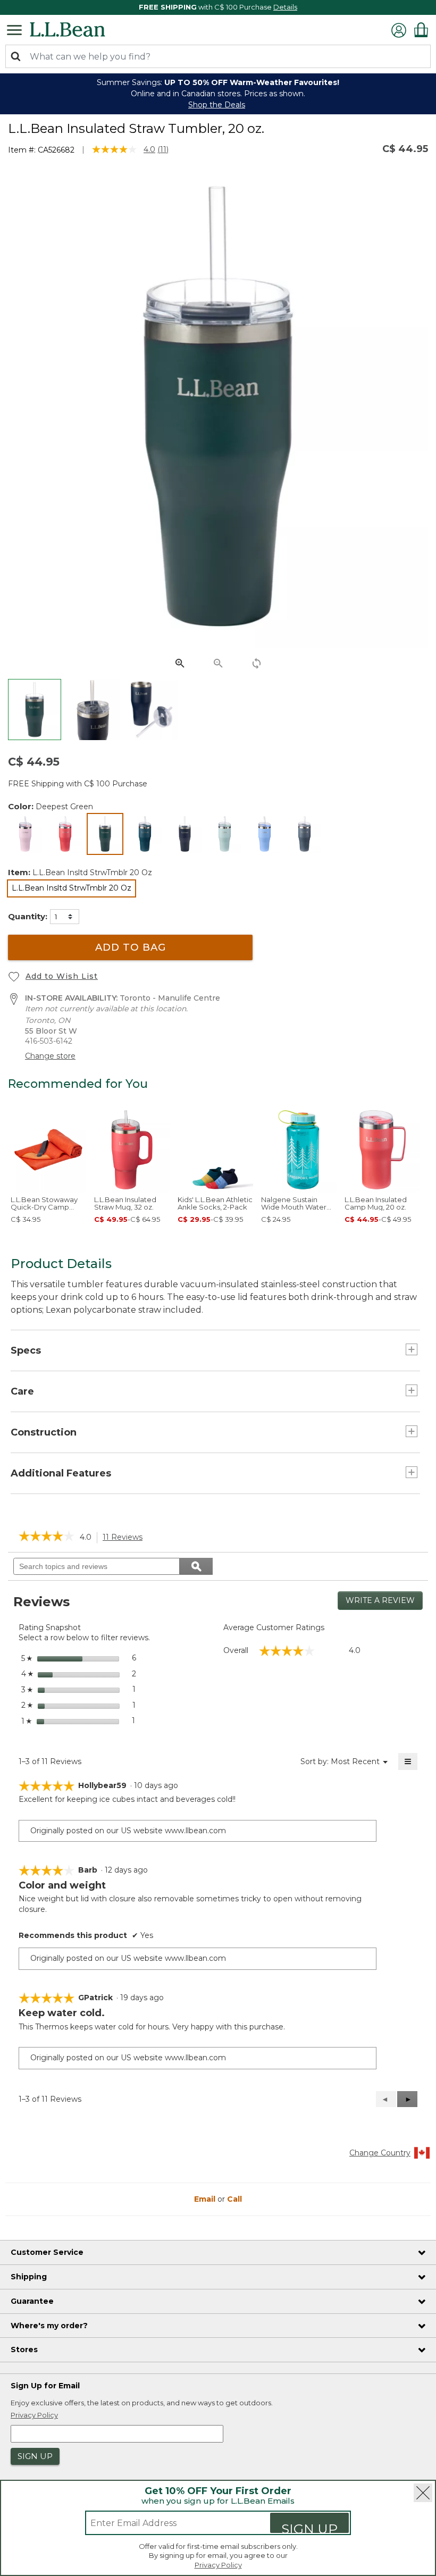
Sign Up (309, 2527)
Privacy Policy (218, 2565)
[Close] (423, 2493)
